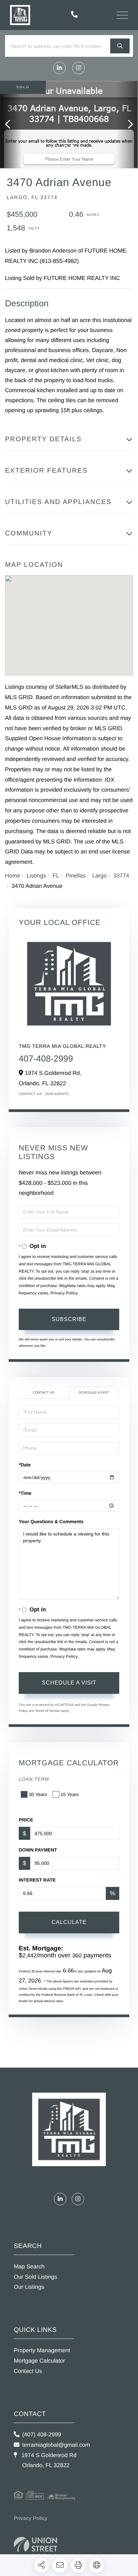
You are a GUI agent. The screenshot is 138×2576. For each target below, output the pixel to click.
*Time (25, 1493)
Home (13, 876)
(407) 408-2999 (42, 2435)
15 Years (70, 1794)
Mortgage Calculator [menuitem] (39, 2361)
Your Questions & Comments (51, 1521)
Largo (99, 876)
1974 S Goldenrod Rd (48, 2460)
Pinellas (76, 876)
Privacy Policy (64, 1293)
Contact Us (30, 1094)
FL (56, 876)
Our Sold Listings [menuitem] (35, 2277)
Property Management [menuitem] (42, 2350)
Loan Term (34, 1779)
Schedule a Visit (94, 1393)
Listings (37, 876)
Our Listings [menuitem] (29, 2287)
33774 (121, 876)
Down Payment (38, 1850)
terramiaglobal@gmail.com (56, 2445)
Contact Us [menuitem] (28, 2371)
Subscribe (69, 1319)
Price (26, 1820)
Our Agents (57, 1094)
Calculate (69, 1922)
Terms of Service (48, 1711)
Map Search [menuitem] (29, 2267)
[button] (120, 46)
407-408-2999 (46, 1059)
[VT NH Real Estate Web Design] (36, 2546)
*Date (25, 1465)
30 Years (38, 1794)
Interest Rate (37, 1880)
